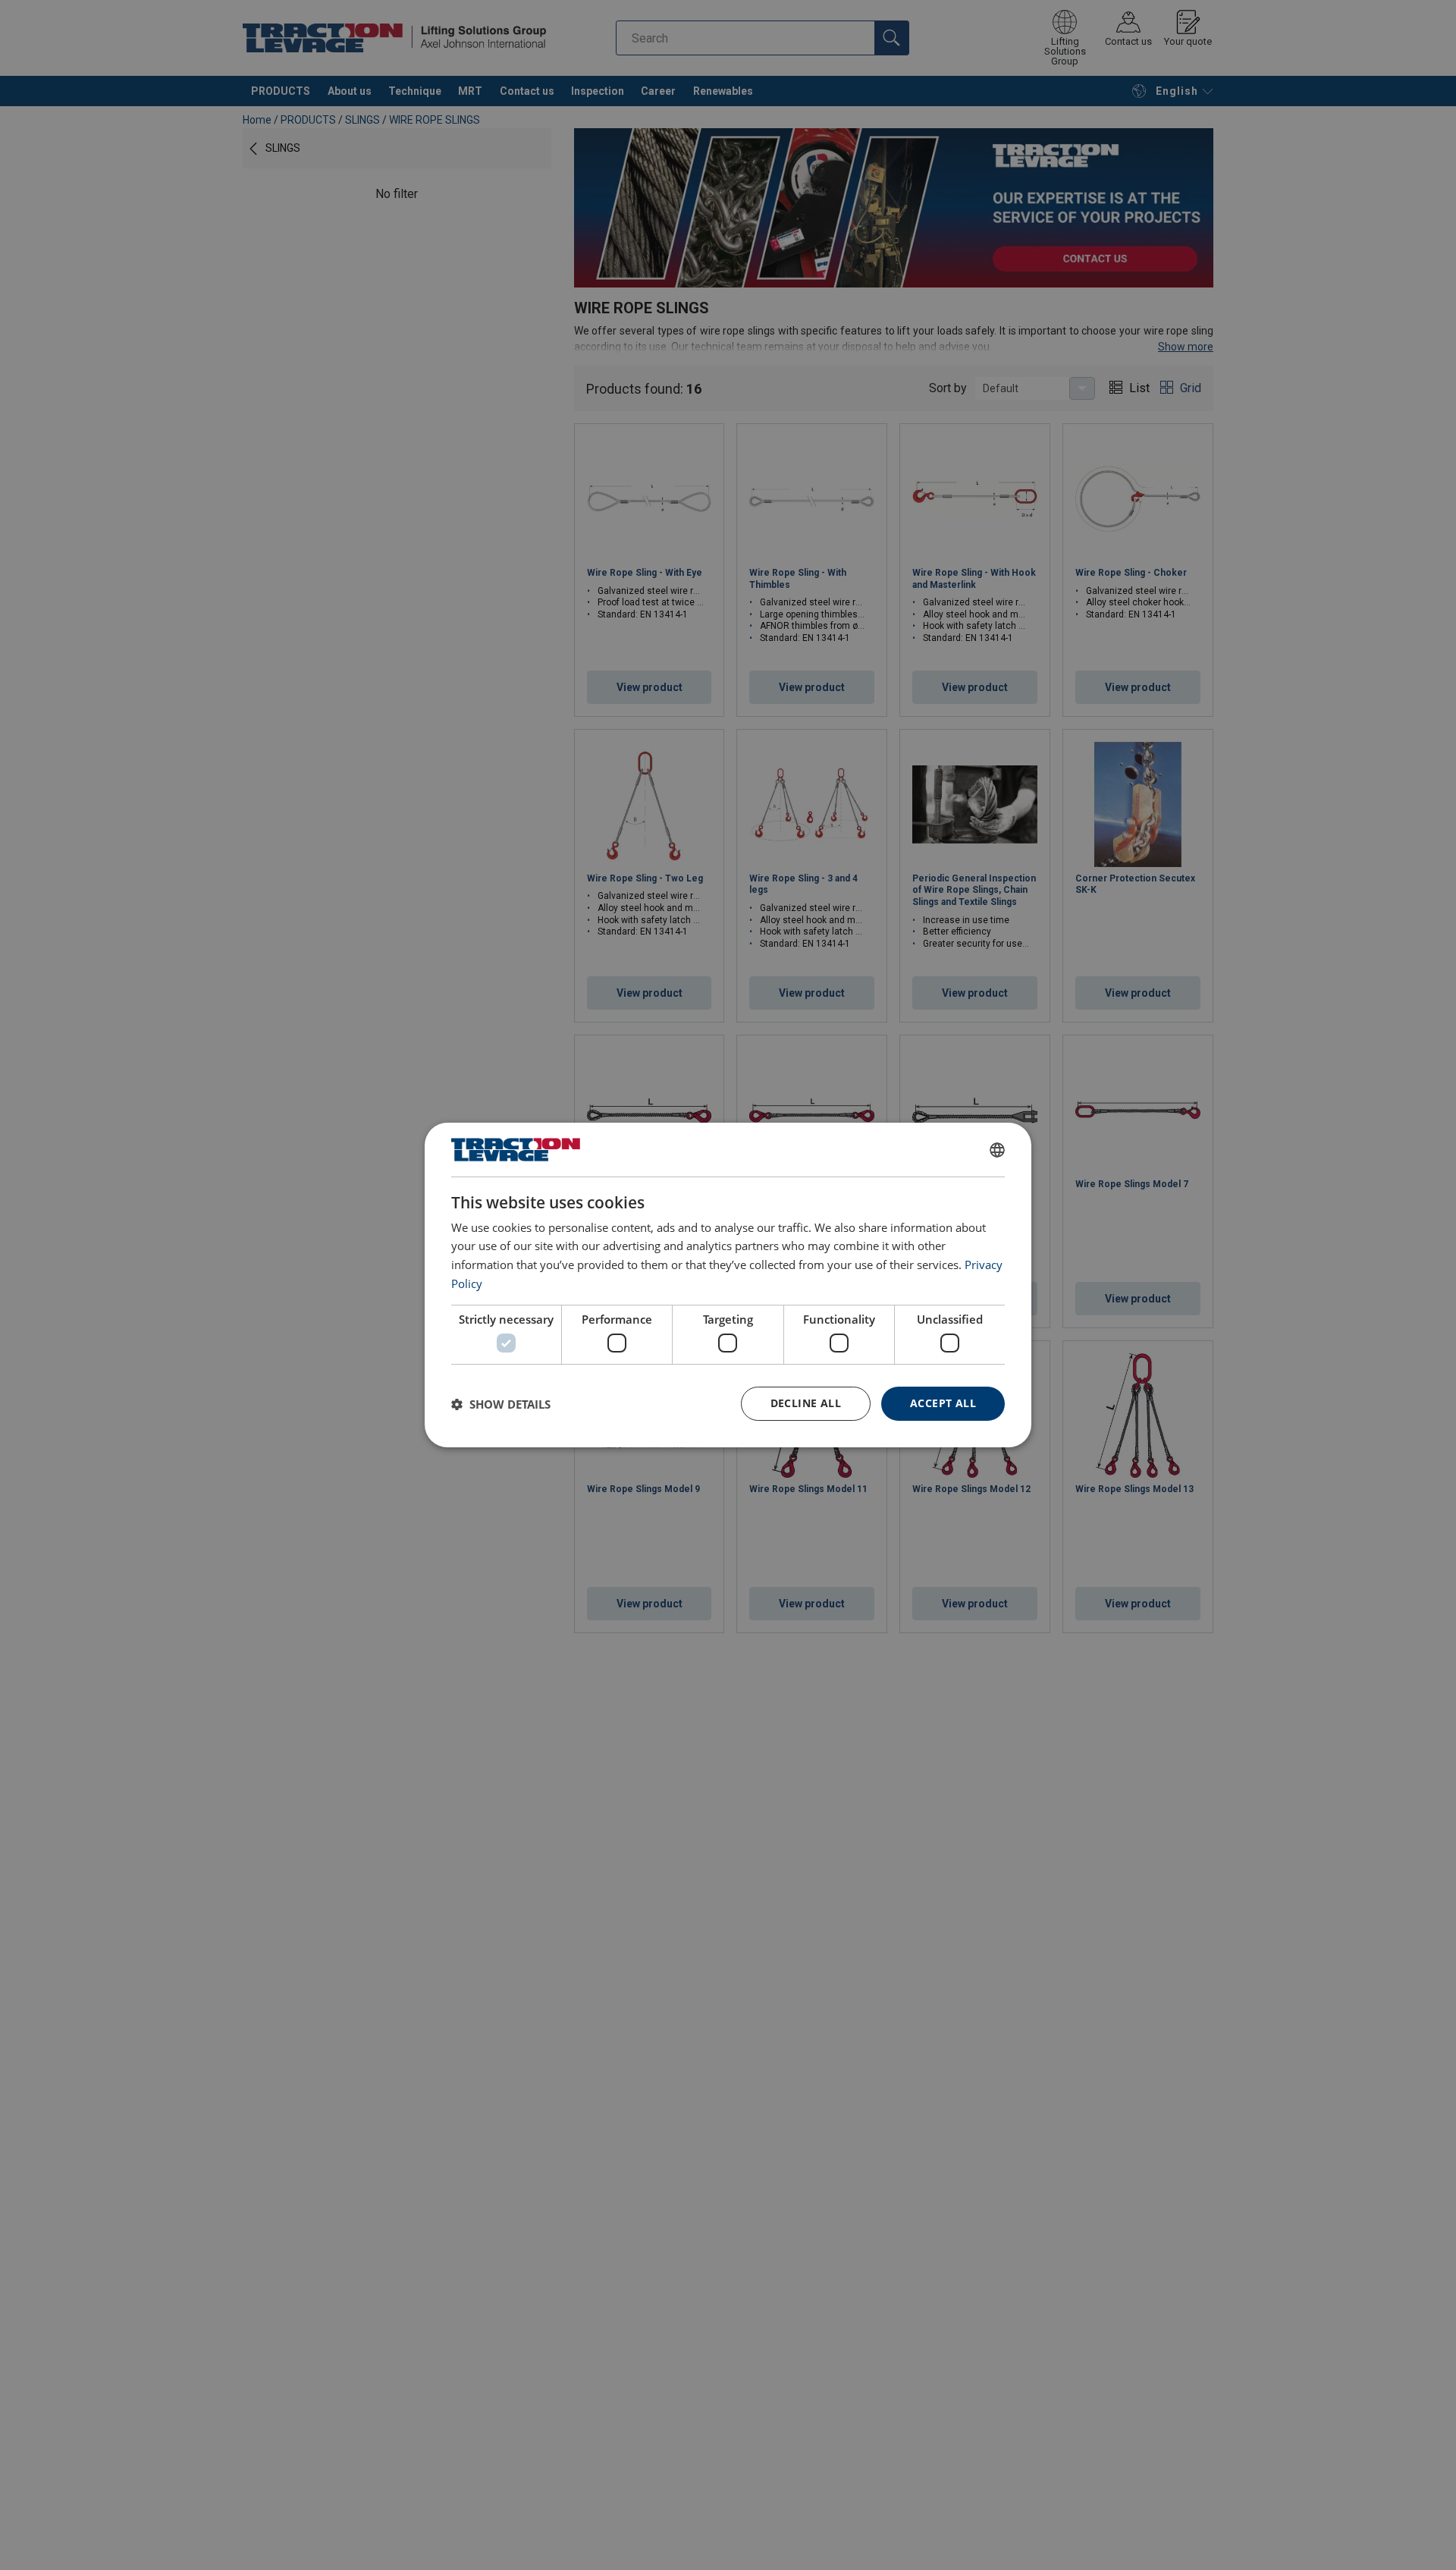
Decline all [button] (806, 1403)
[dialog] (728, 1285)
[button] (501, 1404)
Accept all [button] (943, 1403)
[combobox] (997, 1150)
